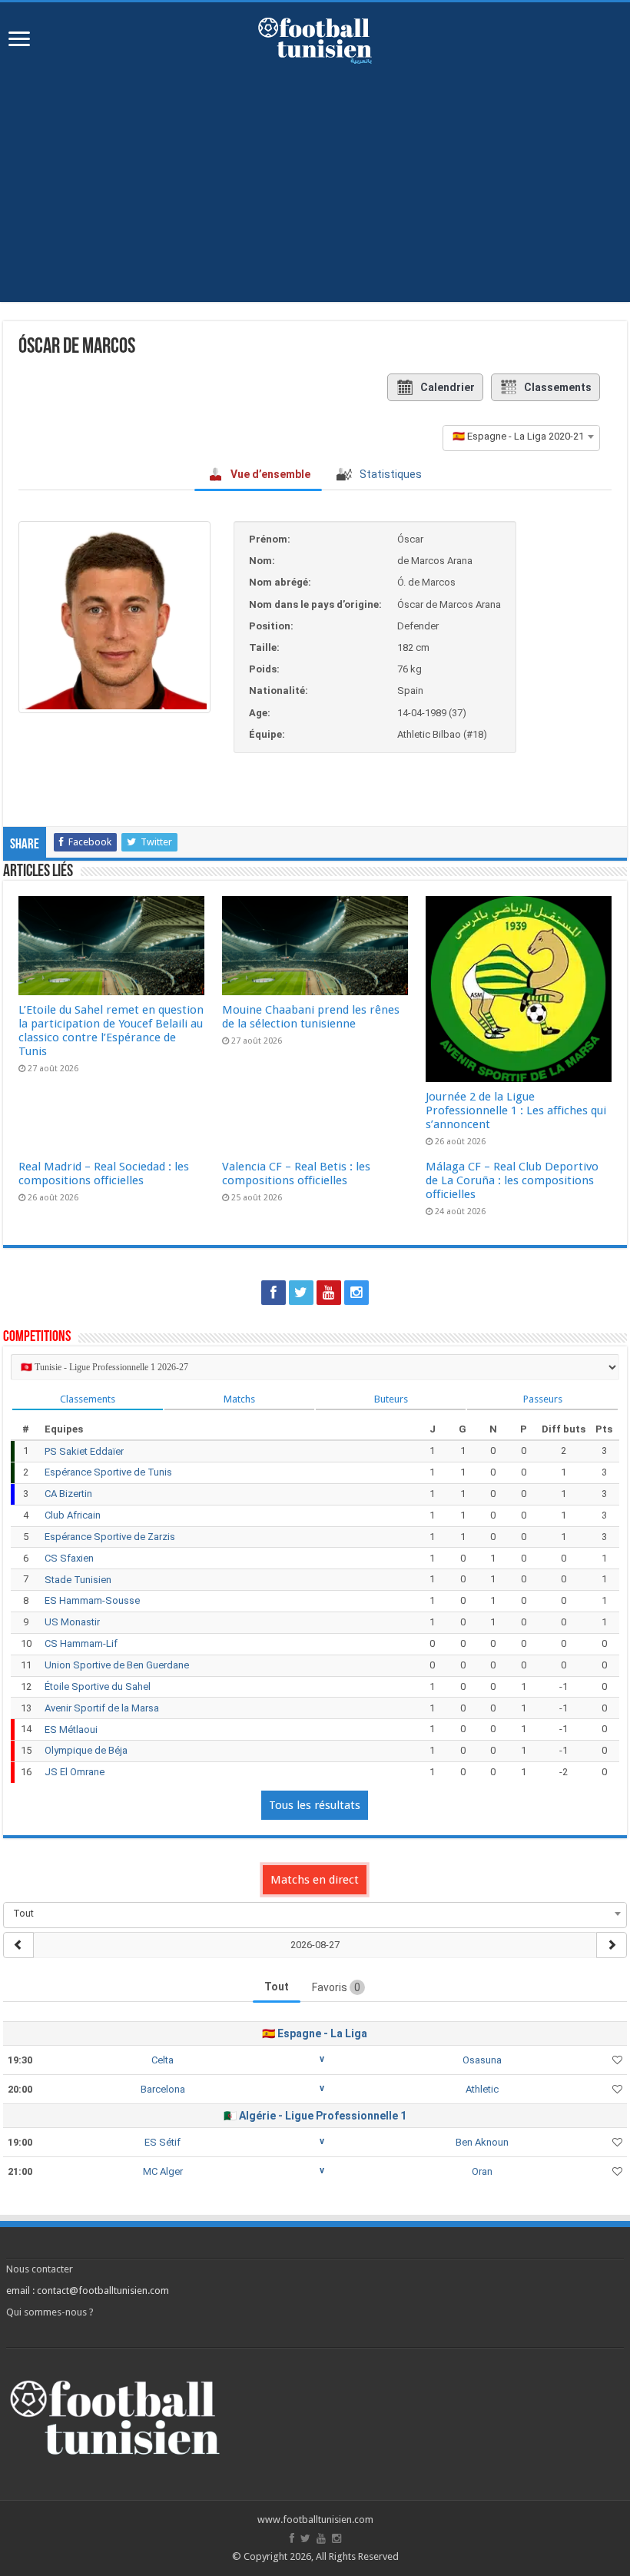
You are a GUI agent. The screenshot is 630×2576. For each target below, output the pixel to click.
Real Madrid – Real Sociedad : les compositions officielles (104, 1173)
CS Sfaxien (69, 1558)
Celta (162, 2060)
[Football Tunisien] (315, 38)
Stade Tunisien (78, 1580)
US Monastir (72, 1622)
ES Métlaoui (71, 1730)
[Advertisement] (315, 194)
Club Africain (73, 1515)
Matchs (239, 1399)
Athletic (482, 2089)
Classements (558, 387)
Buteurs (391, 1399)
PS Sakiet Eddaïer (84, 1451)
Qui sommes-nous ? (50, 2312)
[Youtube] (329, 1293)
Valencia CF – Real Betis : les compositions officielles (296, 1173)
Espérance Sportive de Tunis (108, 1472)
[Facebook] (274, 1293)
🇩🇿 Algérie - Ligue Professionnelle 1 (315, 2116)
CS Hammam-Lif (81, 1643)
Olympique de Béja (86, 1750)
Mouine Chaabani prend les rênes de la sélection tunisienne (311, 1017)
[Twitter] (301, 1293)
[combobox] (521, 437)
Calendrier (448, 387)
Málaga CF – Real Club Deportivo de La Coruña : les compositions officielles (512, 1180)
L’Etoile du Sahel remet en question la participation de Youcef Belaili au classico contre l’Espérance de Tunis (111, 1031)
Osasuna (482, 2060)
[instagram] (356, 1293)
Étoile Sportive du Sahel (98, 1686)
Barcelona (163, 2089)
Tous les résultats (315, 1805)
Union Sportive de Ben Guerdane (117, 1665)
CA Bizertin (68, 1494)
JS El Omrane (75, 1772)
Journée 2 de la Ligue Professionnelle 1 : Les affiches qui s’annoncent (516, 1110)
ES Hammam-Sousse (92, 1600)
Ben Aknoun (482, 2142)
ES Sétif (162, 2142)
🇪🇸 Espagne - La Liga (315, 2033)
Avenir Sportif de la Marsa (102, 1708)
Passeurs (543, 1399)
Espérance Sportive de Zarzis (110, 1537)
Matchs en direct (315, 1880)
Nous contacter (40, 2269)
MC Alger (163, 2171)
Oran (482, 2171)
